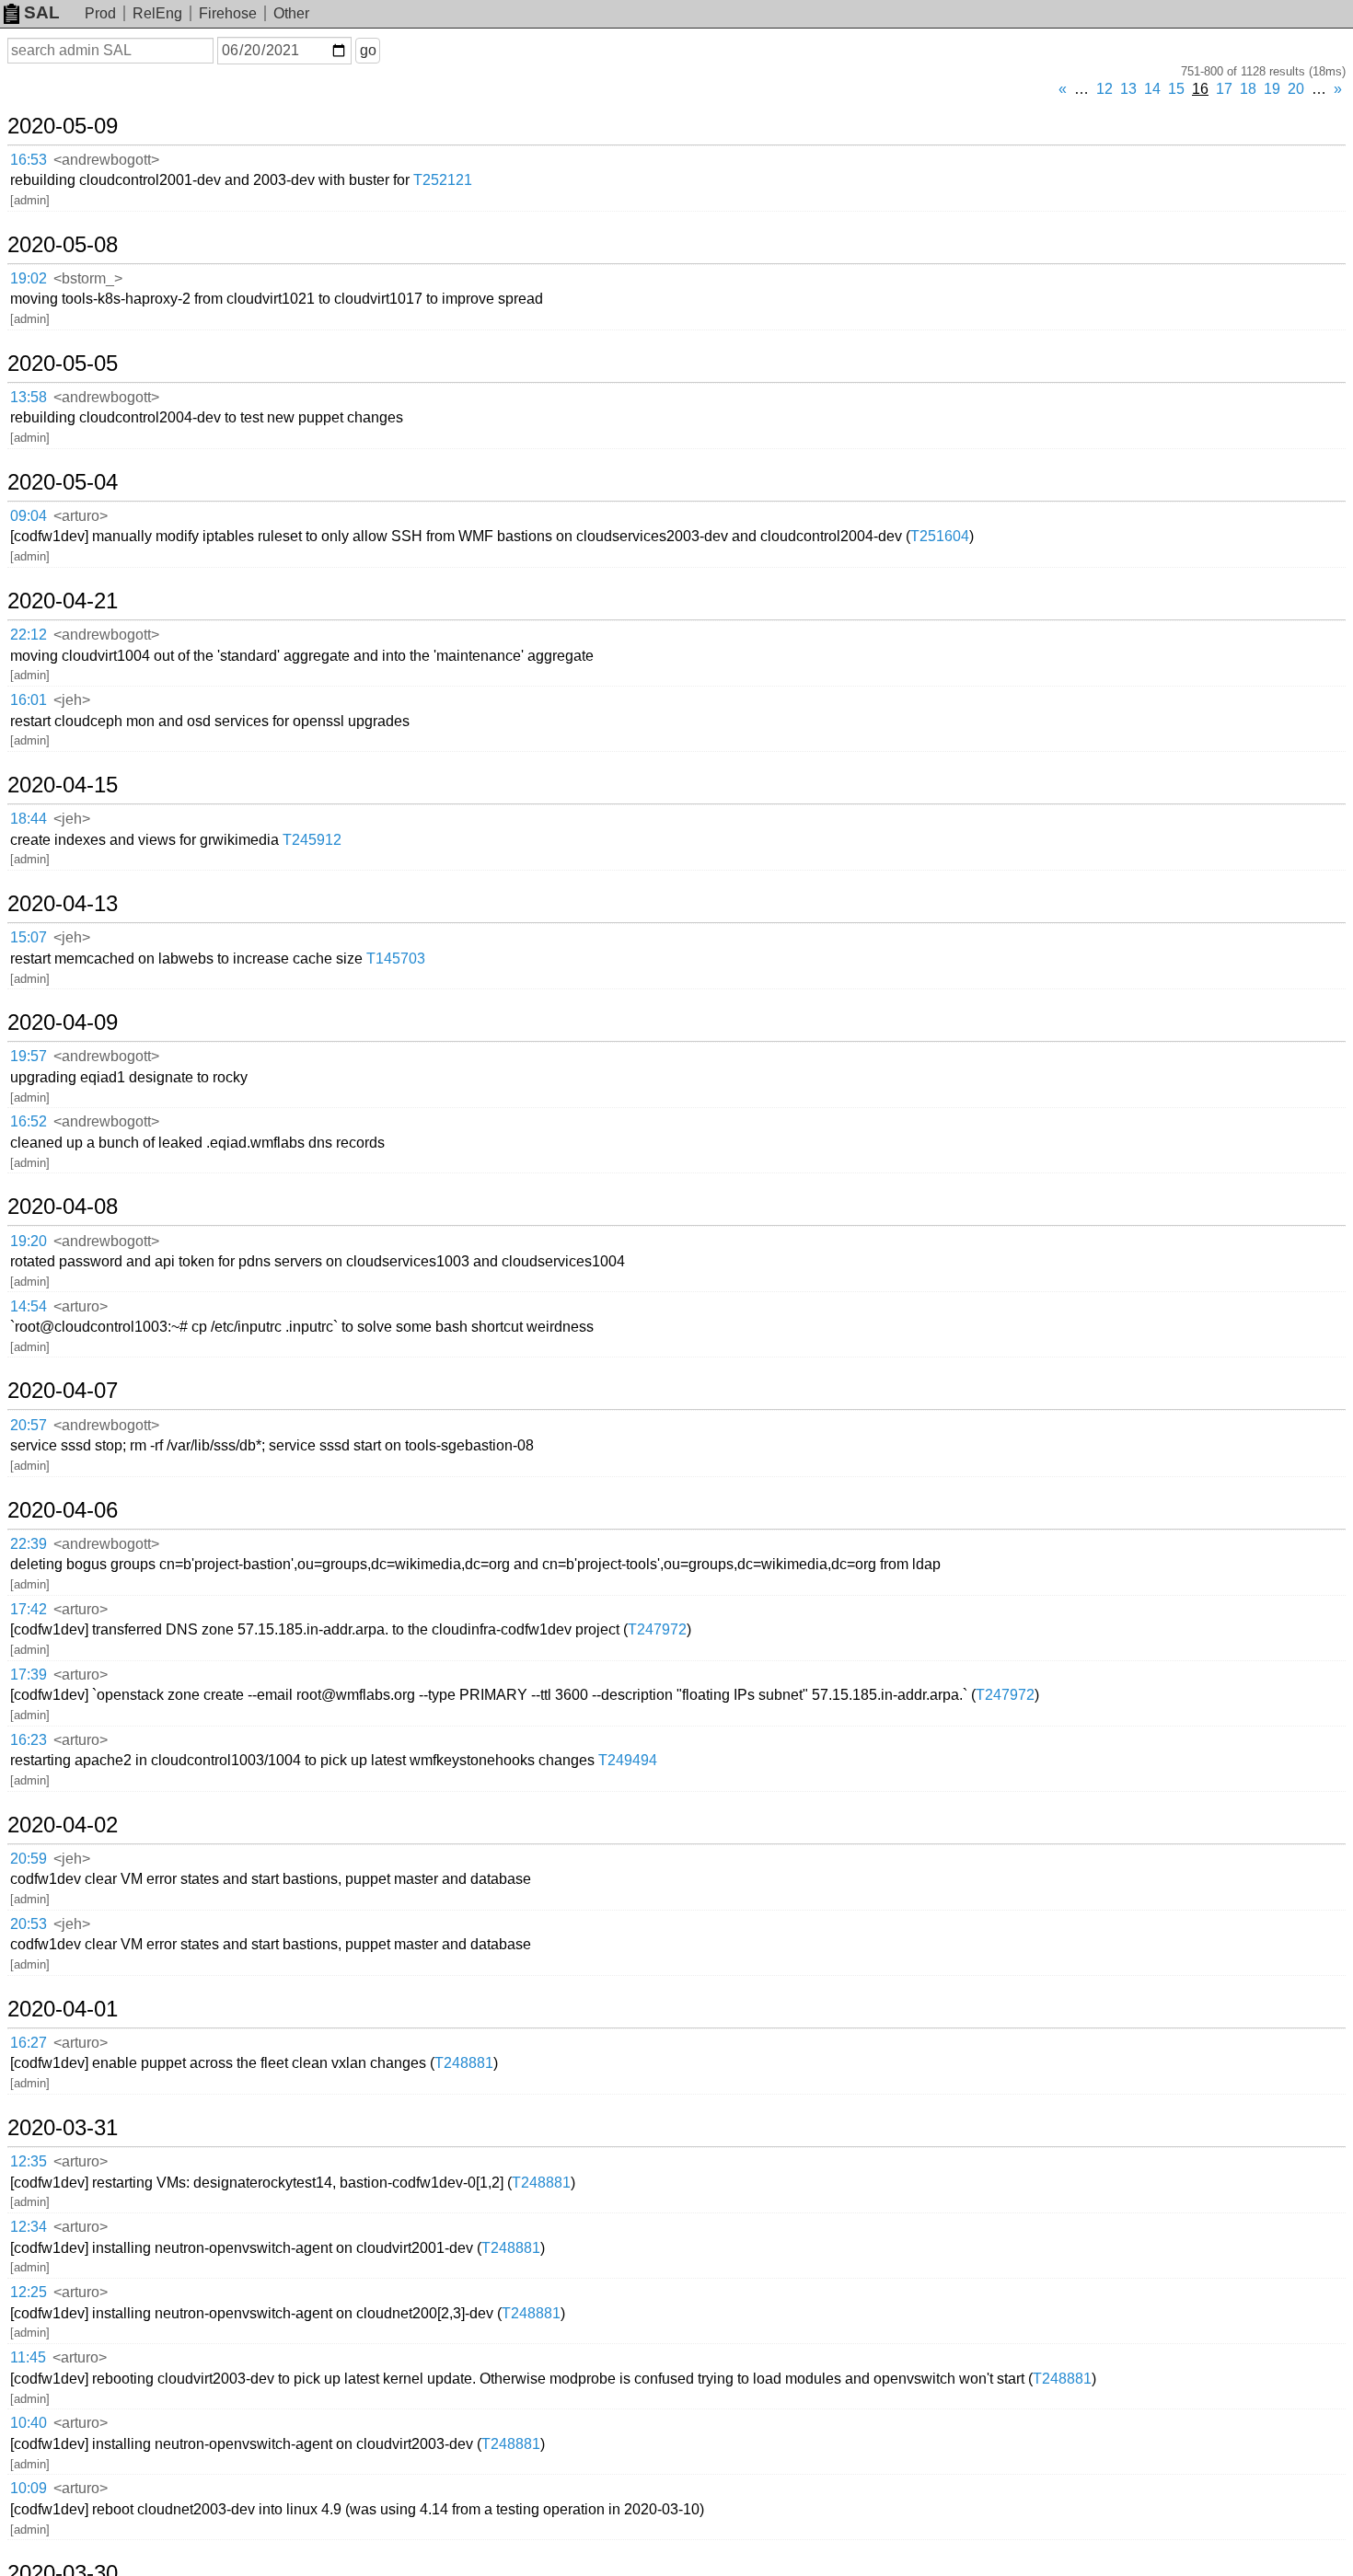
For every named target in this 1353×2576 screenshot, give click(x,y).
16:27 (29, 2043)
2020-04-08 (63, 1207)
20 (1296, 89)
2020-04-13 (63, 904)
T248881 (464, 2063)
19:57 (29, 1056)
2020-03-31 (63, 2128)
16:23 (29, 1740)
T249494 (628, 1760)
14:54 (29, 1306)
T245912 (312, 840)
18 (1248, 89)
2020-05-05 (63, 364)
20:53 (29, 1924)
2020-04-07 (63, 1391)
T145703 (396, 959)
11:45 (28, 2357)
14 (1152, 89)
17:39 (29, 1675)
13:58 (29, 397)
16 (1200, 89)
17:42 (29, 1609)
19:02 (29, 278)
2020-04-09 (63, 1022)
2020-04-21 (63, 601)
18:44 (29, 819)
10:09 (29, 2488)
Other (291, 13)
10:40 (29, 2423)
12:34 (29, 2227)
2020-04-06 (63, 1510)
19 (1272, 89)
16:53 (29, 160)
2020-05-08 (63, 245)
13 (1128, 89)
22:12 (29, 635)
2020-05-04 (63, 482)
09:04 (29, 516)
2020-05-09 (63, 126)
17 (1224, 89)
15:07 (29, 937)
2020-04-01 (63, 2009)
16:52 (29, 1121)
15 (1176, 89)
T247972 (657, 1629)
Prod (100, 13)
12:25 (29, 2292)
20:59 (29, 1859)
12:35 (29, 2161)
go (368, 50)
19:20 (29, 1241)
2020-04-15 (63, 785)
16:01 (29, 700)
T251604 (940, 536)
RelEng (157, 13)
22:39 (29, 1544)
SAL (42, 12)
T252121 (443, 180)
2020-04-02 (63, 1825)
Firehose (228, 13)
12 (1104, 89)
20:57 (29, 1425)
